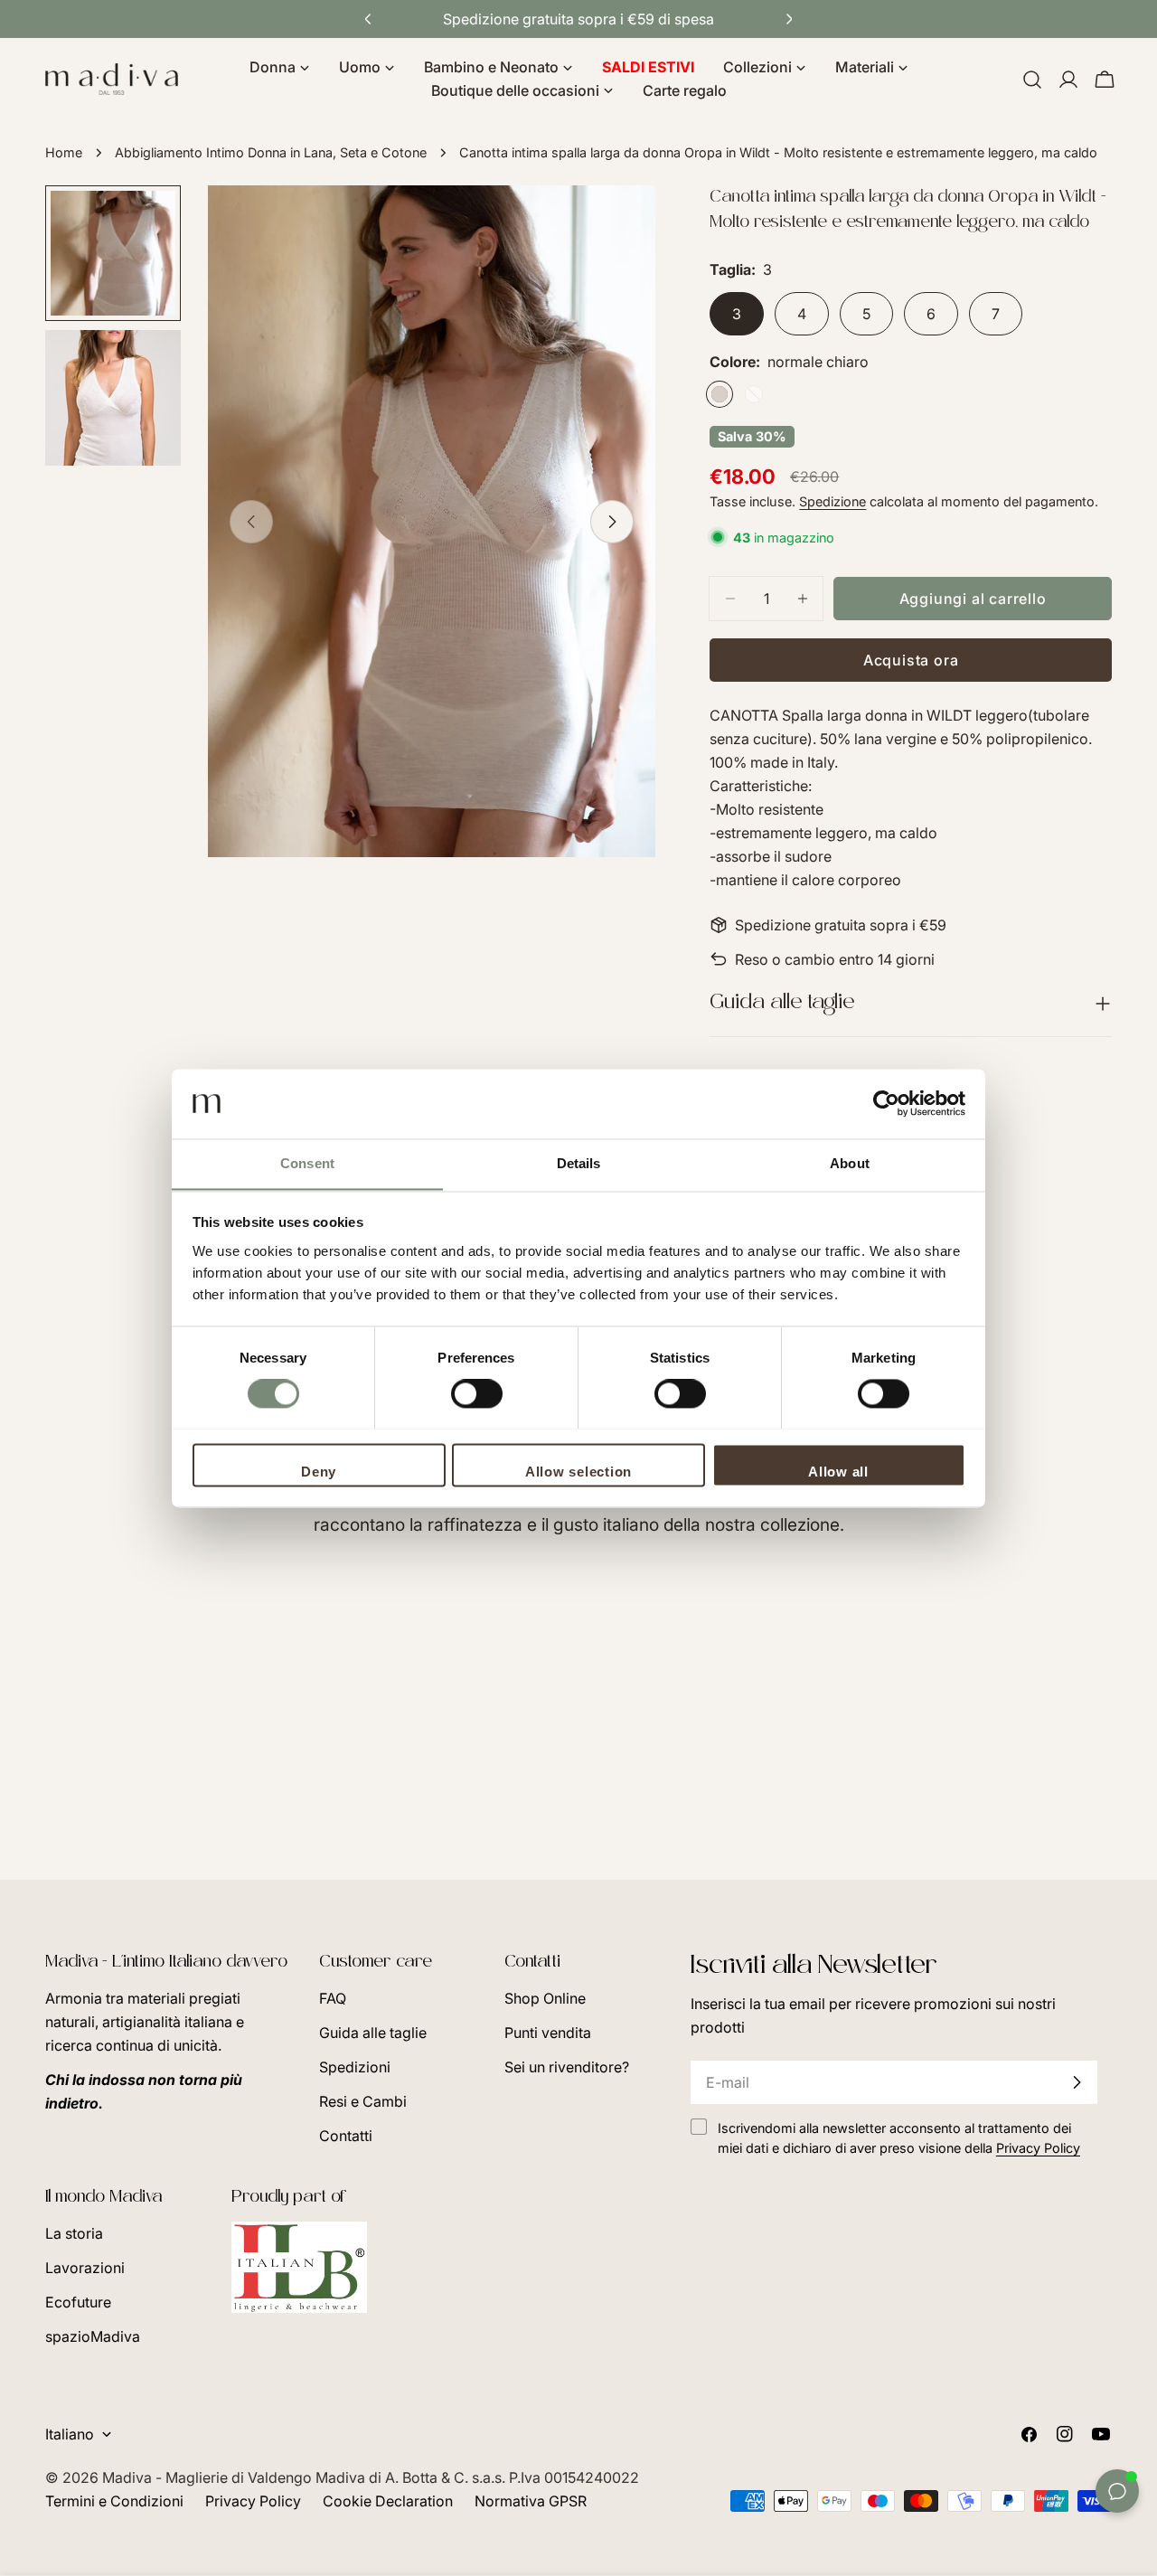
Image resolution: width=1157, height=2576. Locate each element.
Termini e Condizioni (114, 2501)
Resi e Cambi (363, 2101)
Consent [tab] (307, 1163)
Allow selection (578, 1472)
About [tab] (850, 1163)
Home (64, 152)
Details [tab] (579, 1163)
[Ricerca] (1032, 80)
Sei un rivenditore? (567, 2067)
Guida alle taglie (373, 2033)
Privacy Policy (253, 2501)
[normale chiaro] (720, 394)
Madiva (129, 2477)
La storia (74, 2233)
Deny (319, 1472)
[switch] (477, 1393)
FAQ (333, 1998)
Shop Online (545, 1998)
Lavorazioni (85, 2268)
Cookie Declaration (388, 2501)
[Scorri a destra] (612, 522)
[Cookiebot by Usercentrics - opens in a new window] (886, 1103)
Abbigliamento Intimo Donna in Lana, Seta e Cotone (271, 152)
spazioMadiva (93, 2336)
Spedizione (832, 501)
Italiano (70, 2434)
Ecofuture (78, 2302)
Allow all (838, 1472)
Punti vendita (548, 2033)
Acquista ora (911, 660)
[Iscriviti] (1077, 2082)
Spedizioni (355, 2067)
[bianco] (754, 394)
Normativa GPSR (531, 2501)
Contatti (346, 2136)
